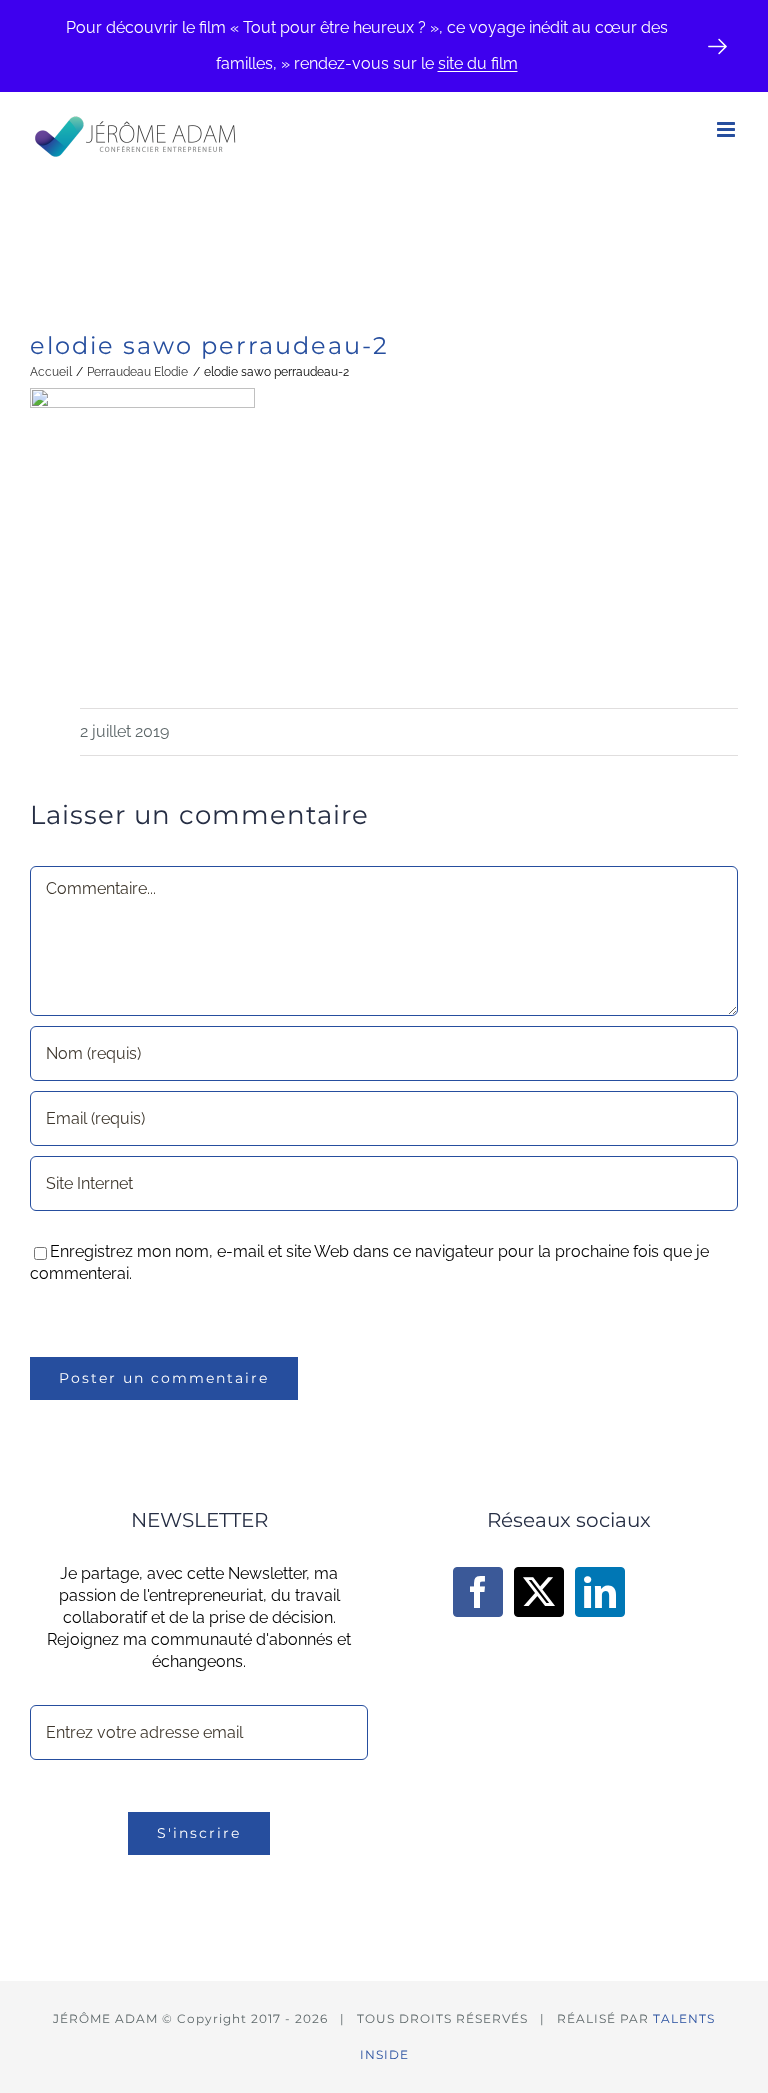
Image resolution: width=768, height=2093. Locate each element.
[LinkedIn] (600, 1592)
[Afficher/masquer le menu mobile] (727, 129)
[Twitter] (539, 1592)
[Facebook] (478, 1592)
